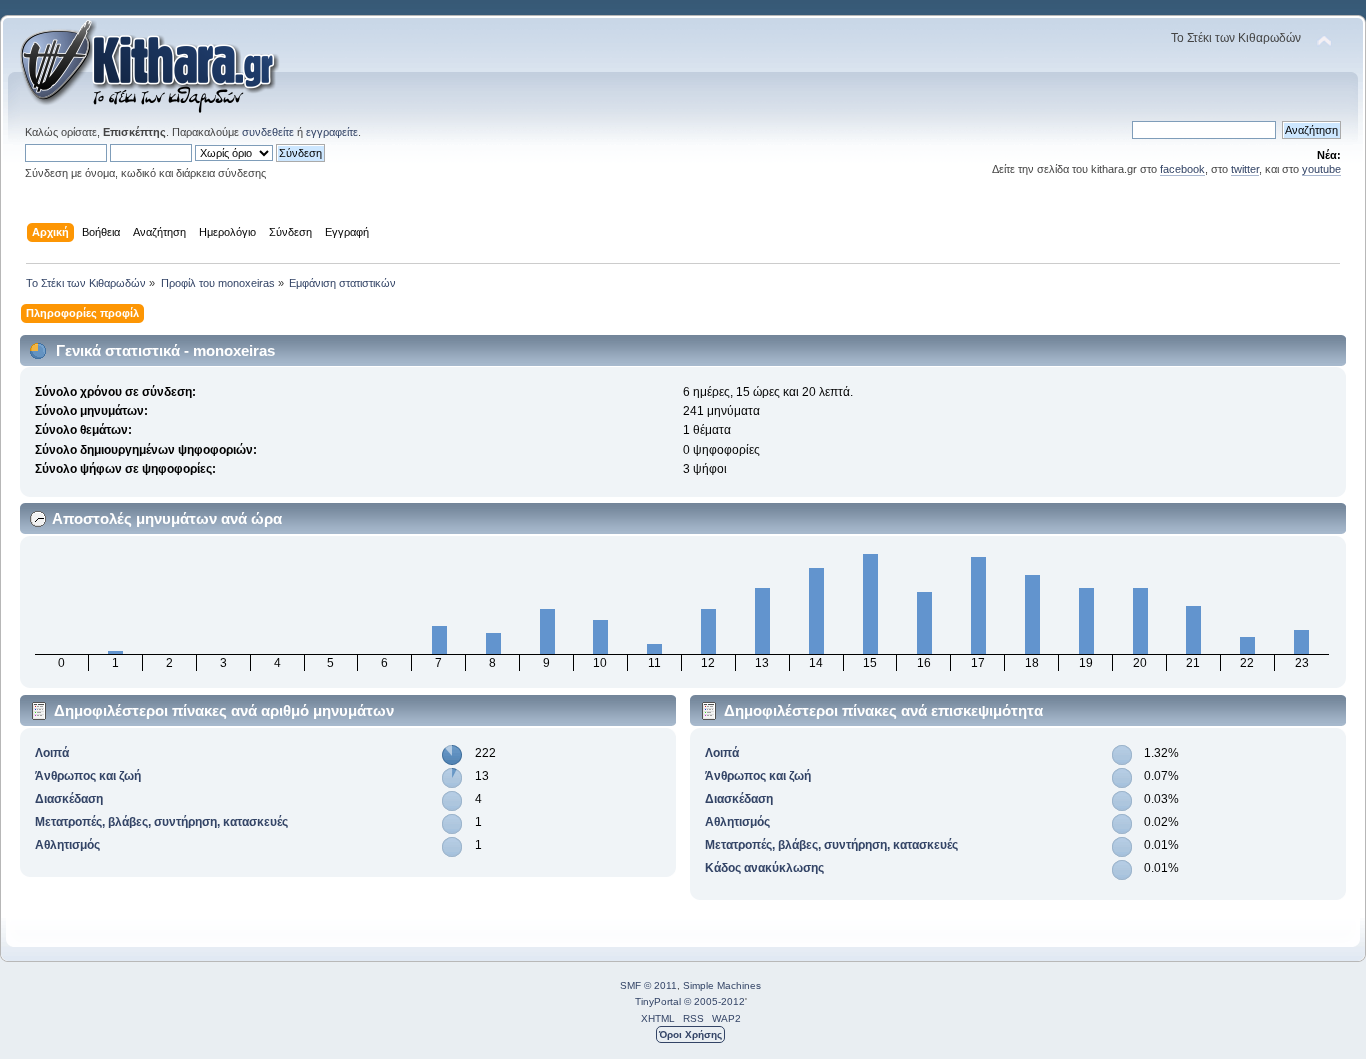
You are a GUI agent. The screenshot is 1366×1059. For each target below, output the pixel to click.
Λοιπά (52, 753)
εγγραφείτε (332, 132)
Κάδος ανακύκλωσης (764, 868)
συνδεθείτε (268, 132)
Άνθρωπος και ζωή (88, 776)
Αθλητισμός (67, 845)
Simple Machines (722, 985)
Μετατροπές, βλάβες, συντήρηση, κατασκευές (161, 822)
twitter (1245, 169)
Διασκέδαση (69, 799)
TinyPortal (658, 1001)
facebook (1182, 169)
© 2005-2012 (714, 1001)
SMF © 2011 (648, 985)
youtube (1321, 169)
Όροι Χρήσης (690, 1034)
